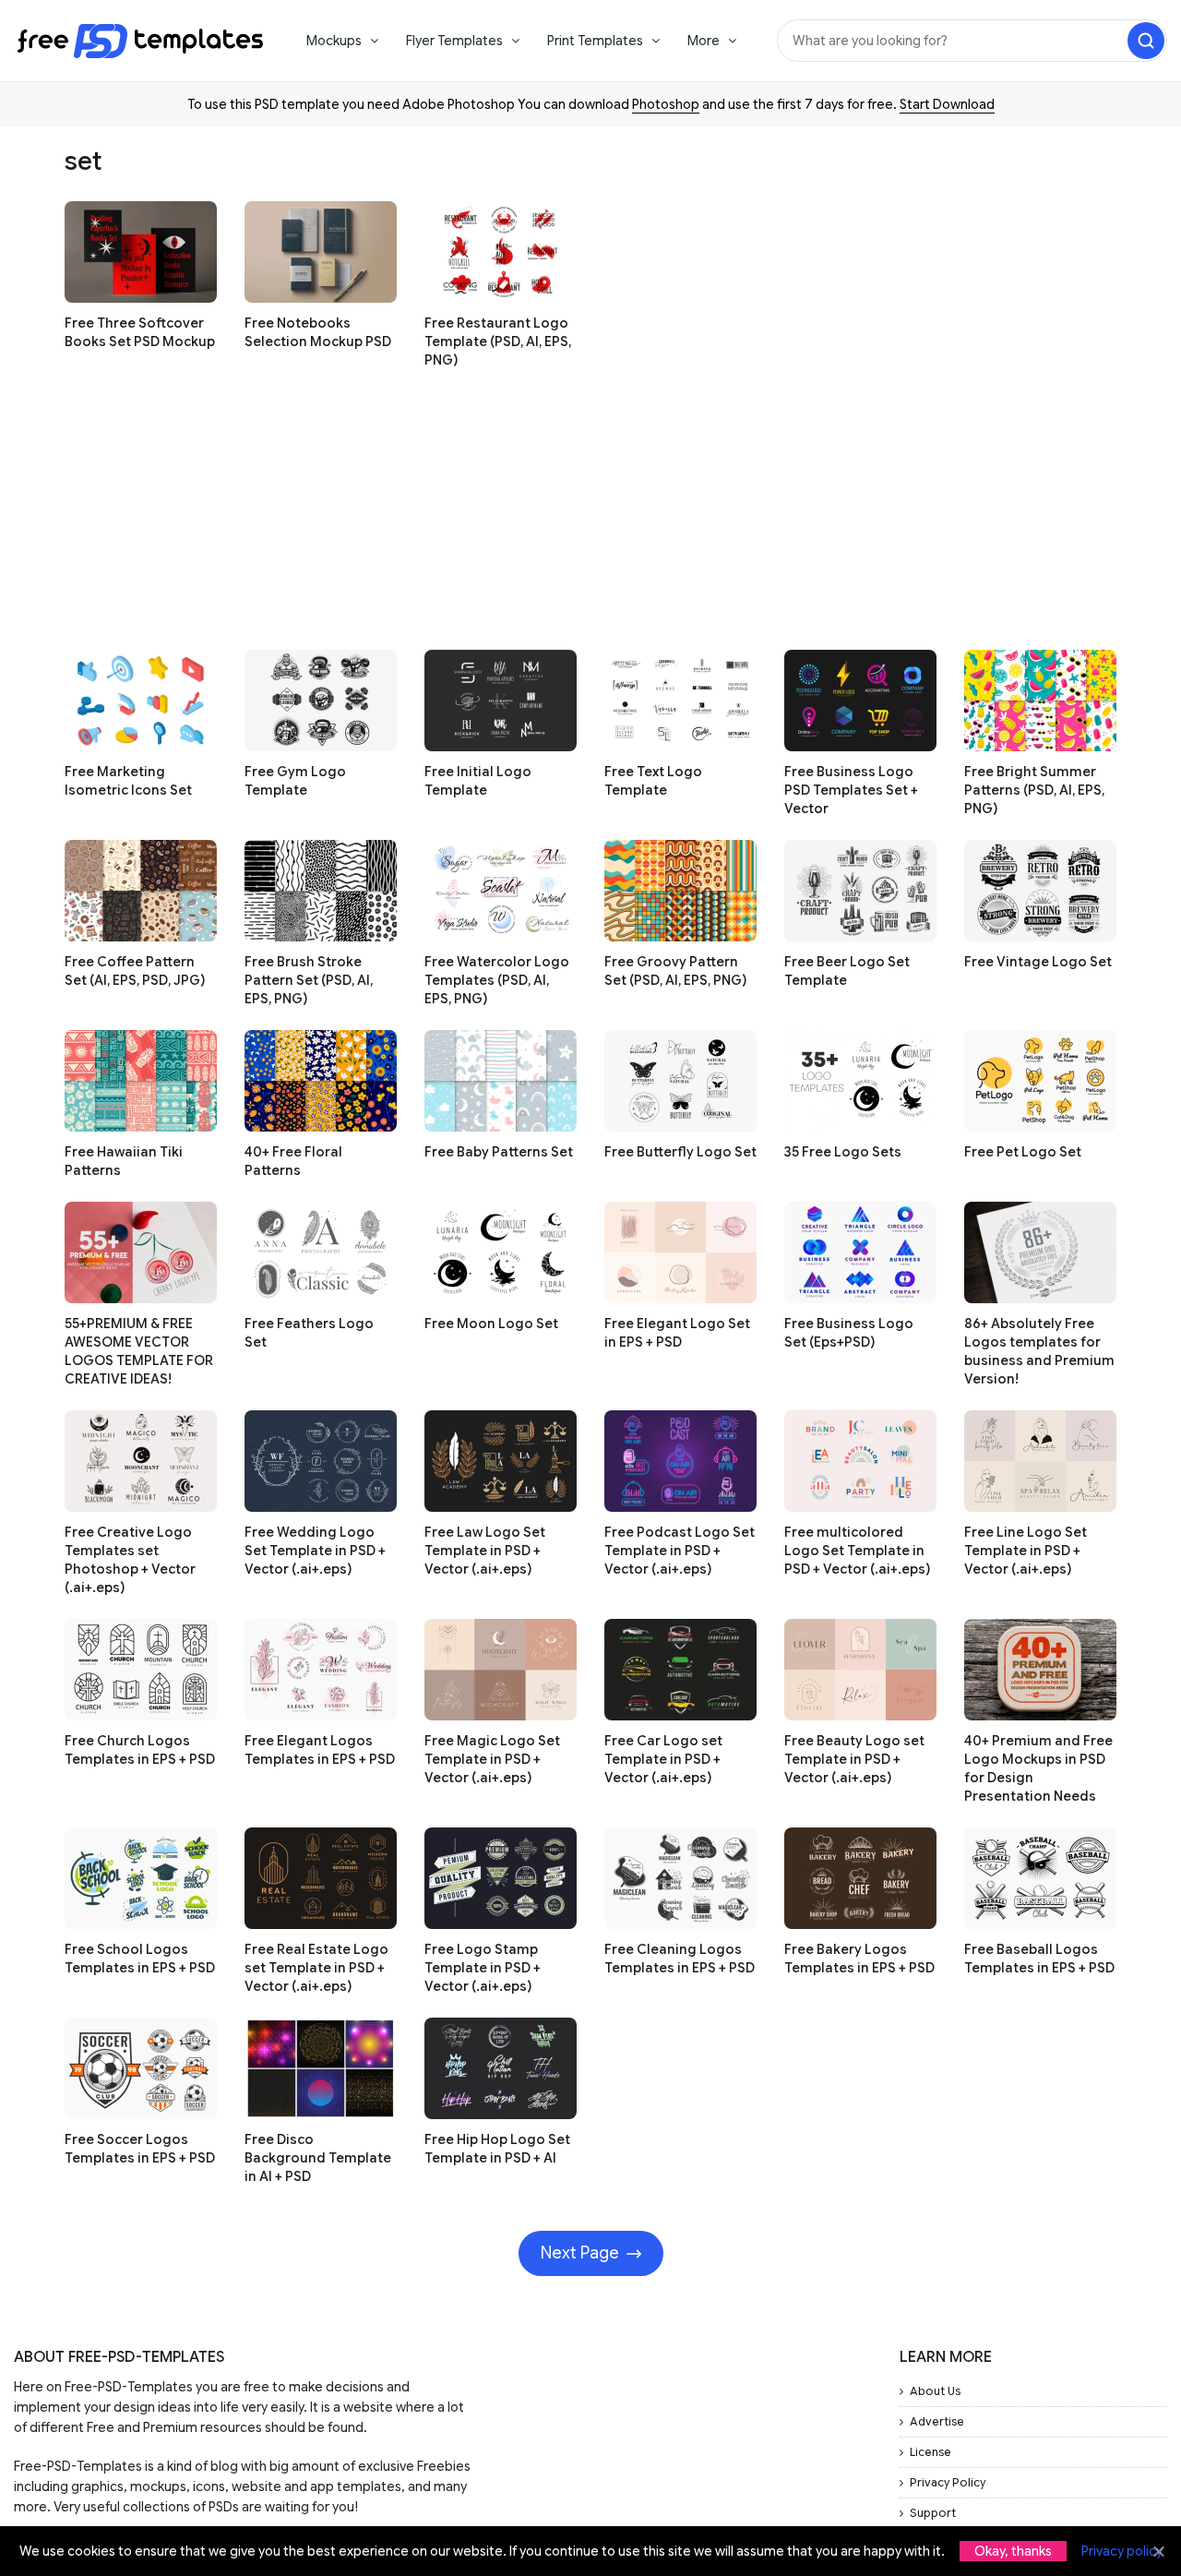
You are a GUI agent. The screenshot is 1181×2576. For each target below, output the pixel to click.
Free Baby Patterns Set (499, 1152)
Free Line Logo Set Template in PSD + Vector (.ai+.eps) (1026, 1551)
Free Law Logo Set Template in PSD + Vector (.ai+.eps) (485, 1551)
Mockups (334, 41)
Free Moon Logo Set (491, 1324)
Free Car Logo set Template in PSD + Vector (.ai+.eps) (663, 1759)
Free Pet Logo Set (1023, 1152)
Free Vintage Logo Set (1038, 962)
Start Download (947, 104)
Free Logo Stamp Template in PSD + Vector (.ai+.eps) (483, 1968)
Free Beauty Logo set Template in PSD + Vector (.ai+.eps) (854, 1759)
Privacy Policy (948, 2482)
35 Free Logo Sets (843, 1152)
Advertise (937, 2421)
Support (933, 2513)
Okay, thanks (1013, 2551)
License (930, 2452)
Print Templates (595, 41)
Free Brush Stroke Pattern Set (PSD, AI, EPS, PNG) (309, 980)
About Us (935, 2391)
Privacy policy (1122, 2551)
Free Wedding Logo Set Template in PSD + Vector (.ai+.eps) (315, 1551)
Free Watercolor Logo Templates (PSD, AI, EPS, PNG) (497, 980)
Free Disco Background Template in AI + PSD (318, 2158)
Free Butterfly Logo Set (680, 1152)
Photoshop (666, 104)
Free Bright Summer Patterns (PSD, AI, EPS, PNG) (1034, 790)
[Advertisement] (590, 521)
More (704, 41)
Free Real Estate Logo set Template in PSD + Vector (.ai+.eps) (316, 1968)
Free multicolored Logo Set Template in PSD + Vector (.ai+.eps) (857, 1551)
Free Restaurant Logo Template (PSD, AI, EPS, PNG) (498, 341)
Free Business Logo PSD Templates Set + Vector (851, 790)
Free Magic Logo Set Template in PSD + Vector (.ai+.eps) (492, 1759)
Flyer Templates (454, 41)
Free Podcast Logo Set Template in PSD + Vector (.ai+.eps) (680, 1551)
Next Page (580, 2253)
